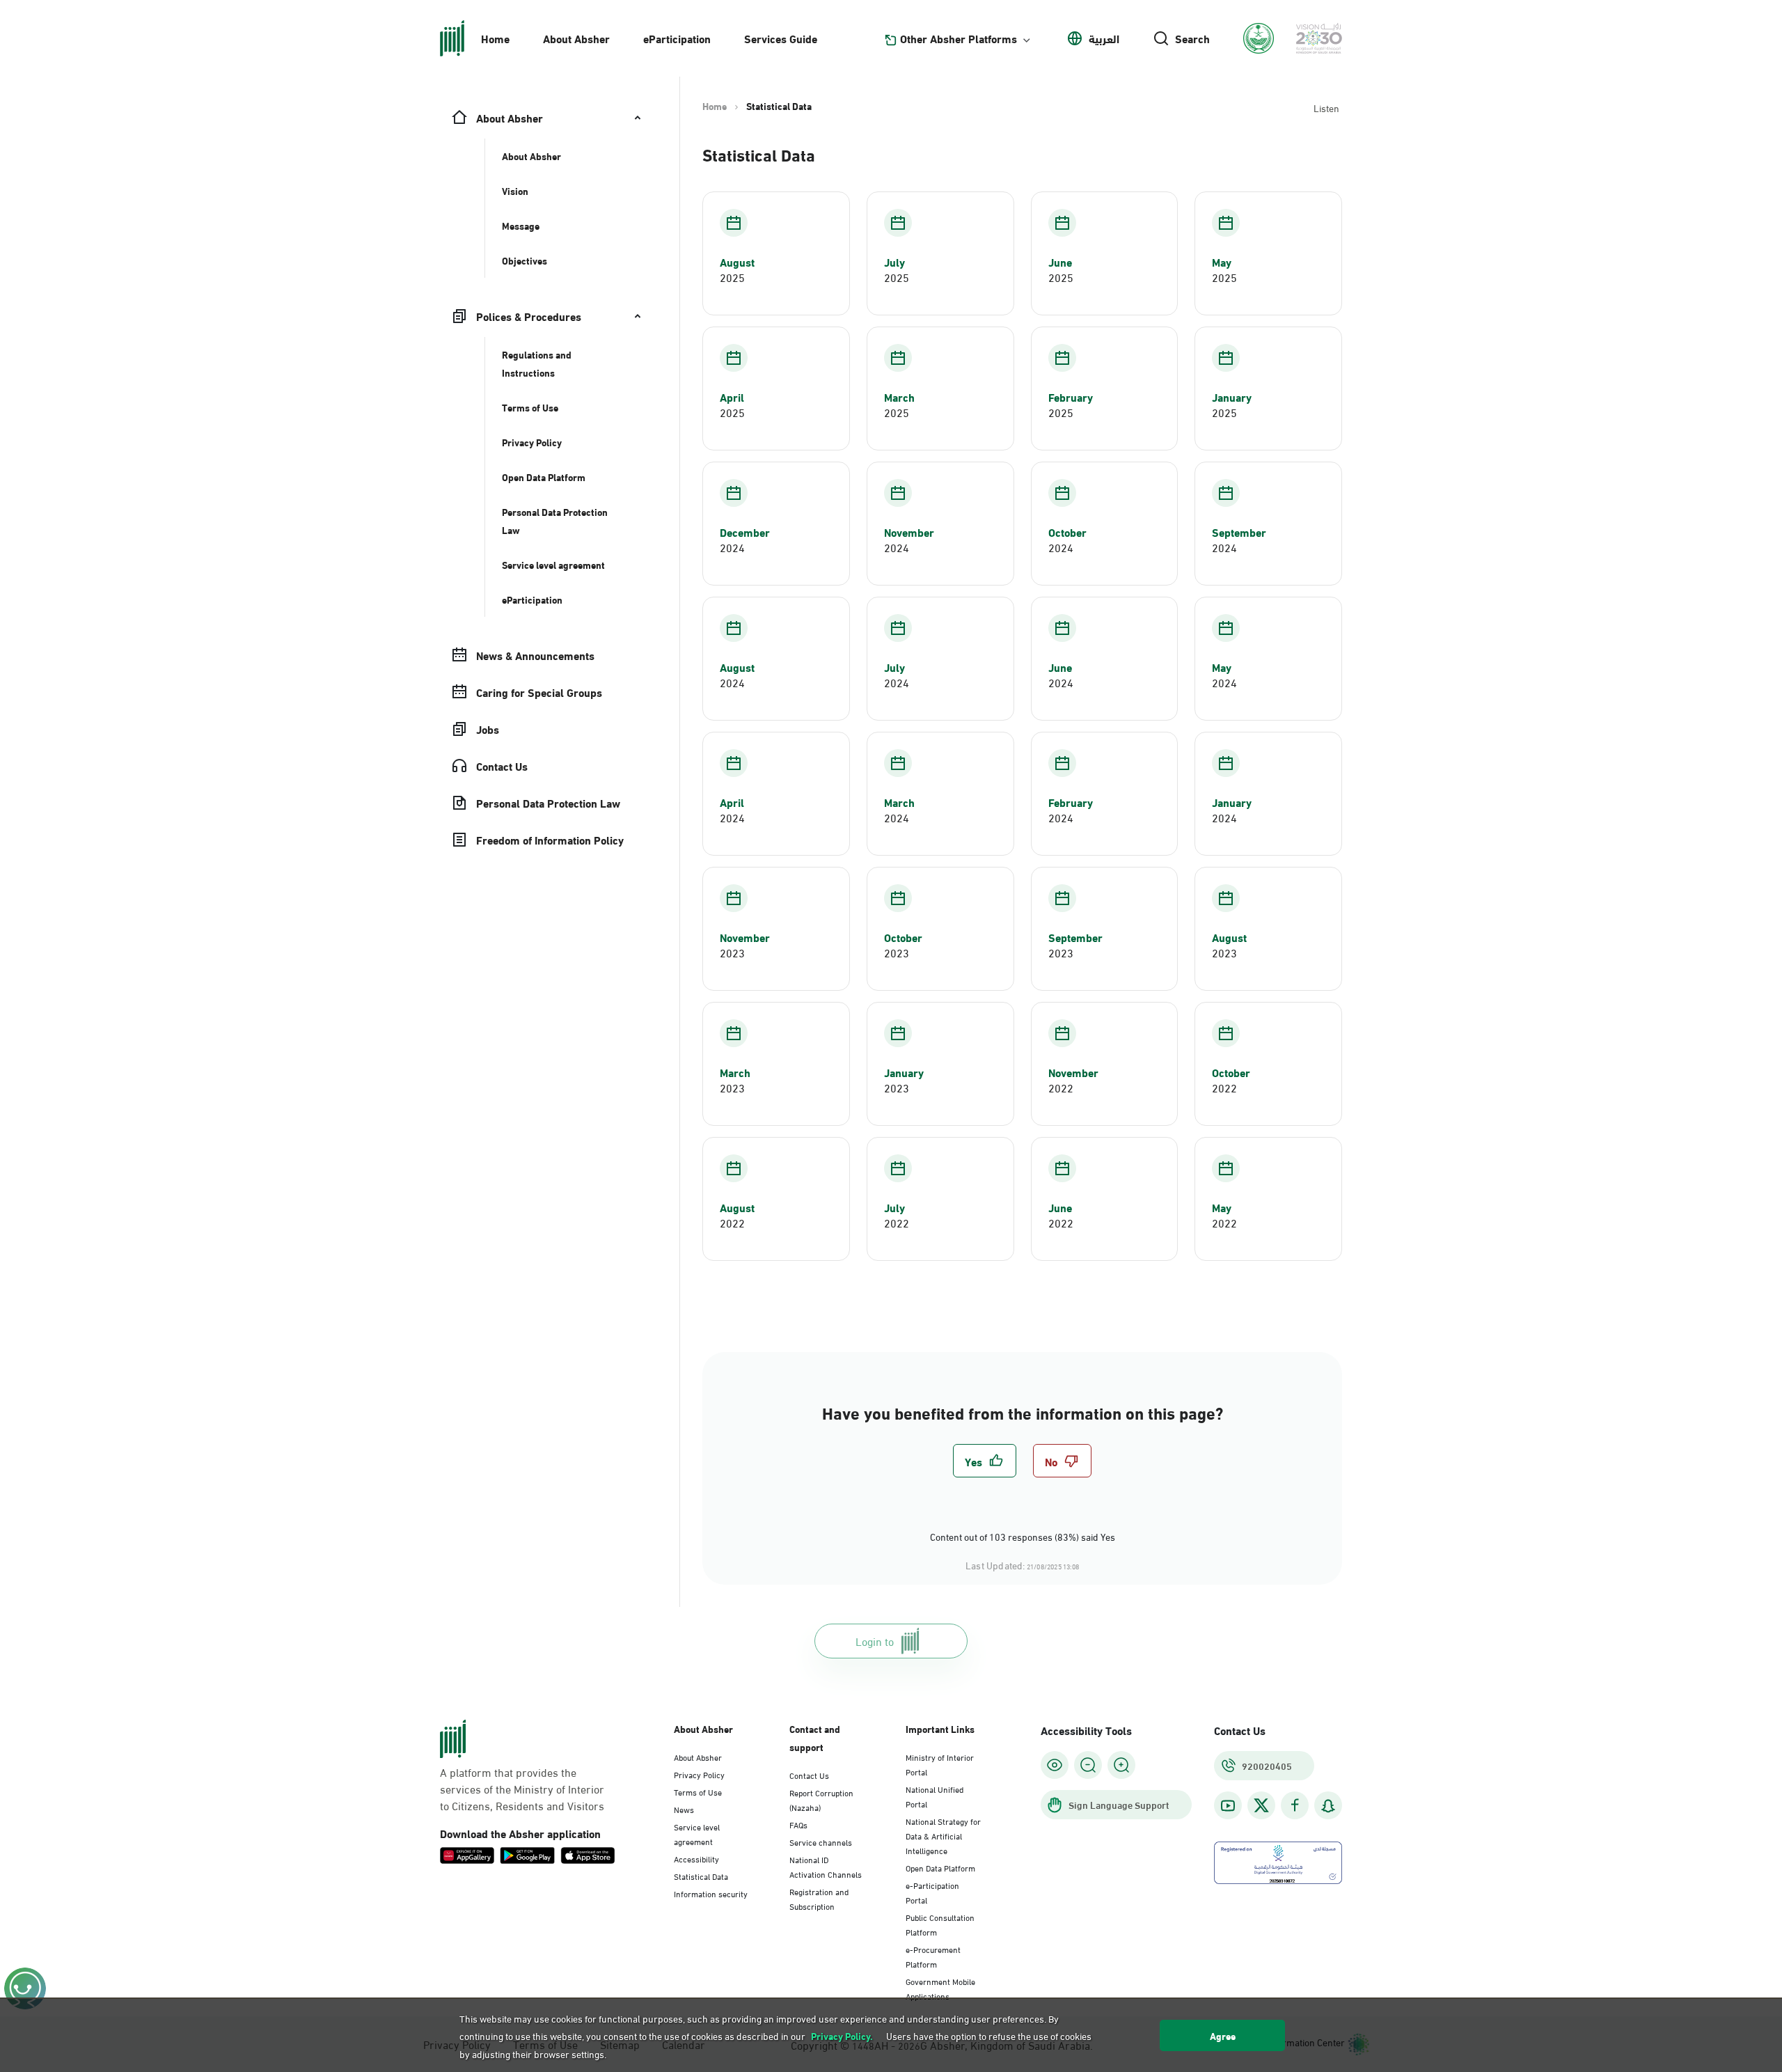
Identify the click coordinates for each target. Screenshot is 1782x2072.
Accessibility (696, 1858)
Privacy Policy (699, 1774)
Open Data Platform (940, 1867)
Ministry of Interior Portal (940, 1764)
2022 (1061, 1088)
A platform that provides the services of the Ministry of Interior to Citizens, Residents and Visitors (522, 1789)
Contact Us (809, 1775)
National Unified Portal (935, 1796)
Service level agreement (697, 1834)
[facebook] (1295, 1806)
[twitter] (1261, 1805)
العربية (1104, 38)
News (684, 1809)
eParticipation (677, 38)
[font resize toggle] (1088, 1765)
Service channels (821, 1842)
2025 (732, 277)
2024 (732, 547)
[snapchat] (1328, 1806)
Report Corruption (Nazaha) (821, 1799)
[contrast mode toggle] (1055, 1765)
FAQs (798, 1824)
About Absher (576, 38)
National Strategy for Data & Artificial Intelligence (943, 1835)
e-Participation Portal (932, 1892)
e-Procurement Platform (933, 1956)
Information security (711, 1893)
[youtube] (1228, 1806)
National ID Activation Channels (826, 1866)
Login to (875, 1641)
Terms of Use (698, 1791)
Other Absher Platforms (959, 38)
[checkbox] (985, 1461)
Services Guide (781, 38)
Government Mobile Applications (940, 1988)
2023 (732, 952)
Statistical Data (701, 1876)
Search (1192, 38)
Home (495, 38)
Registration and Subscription (819, 1898)
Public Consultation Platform (940, 1924)
